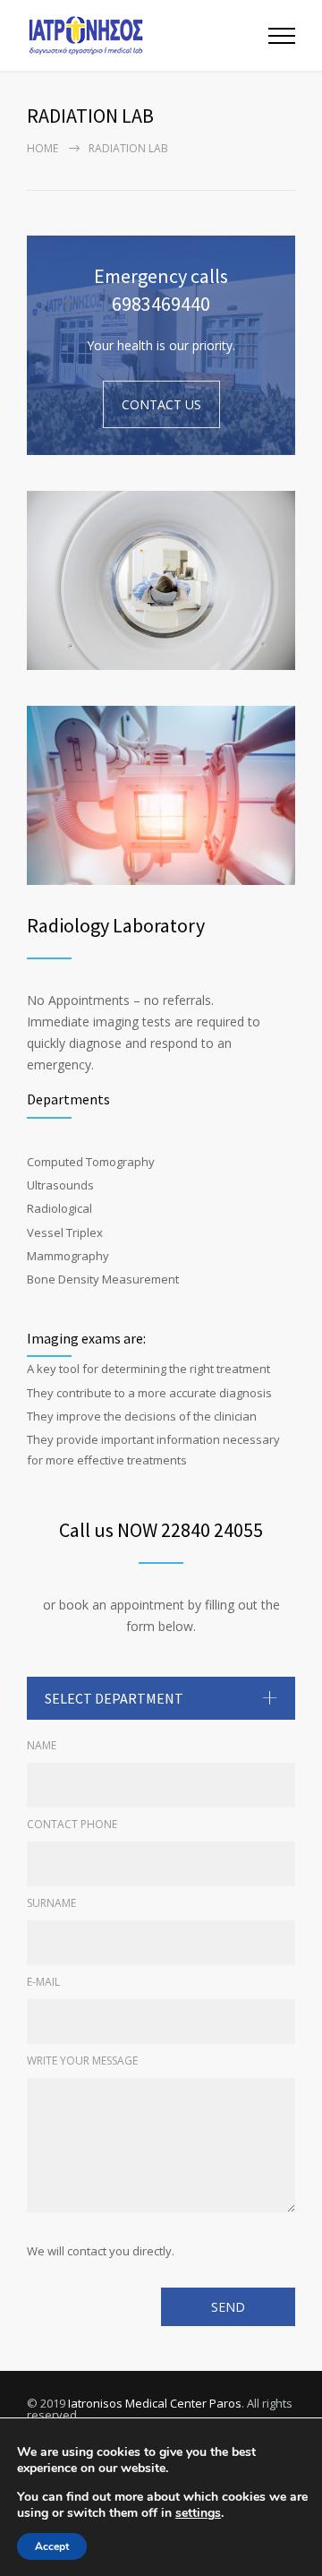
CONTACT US (161, 404)
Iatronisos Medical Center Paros (155, 2403)
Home (42, 148)
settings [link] (198, 2513)
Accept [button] (52, 2546)
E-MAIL (43, 1982)
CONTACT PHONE (72, 1824)
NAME (42, 1745)
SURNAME (51, 1903)
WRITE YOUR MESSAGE (82, 2061)
